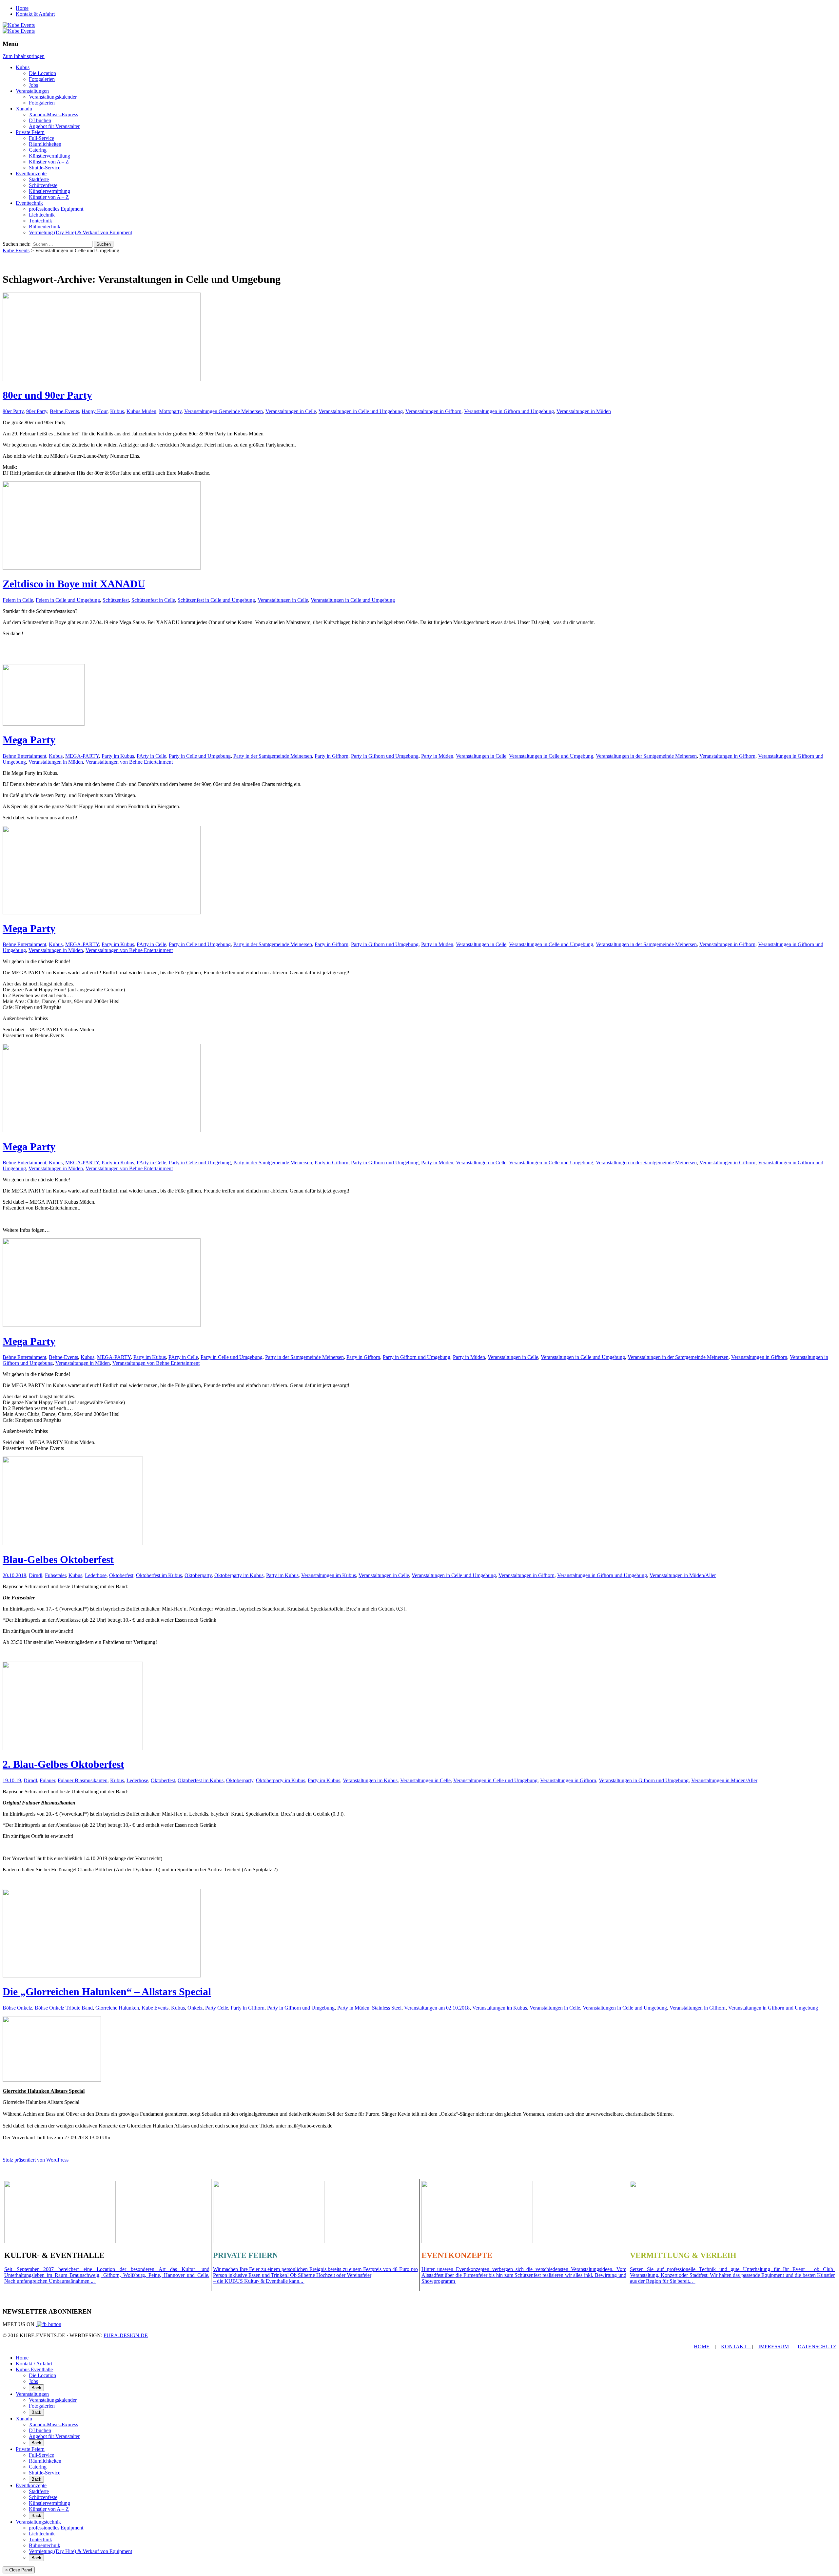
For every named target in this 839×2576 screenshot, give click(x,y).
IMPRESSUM (774, 2347)
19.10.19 (12, 1780)
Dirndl (36, 1575)
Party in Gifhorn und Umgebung (385, 756)
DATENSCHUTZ (817, 2347)
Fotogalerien (42, 79)
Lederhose (96, 1575)
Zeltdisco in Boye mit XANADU (74, 584)
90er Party (37, 411)
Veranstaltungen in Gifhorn (433, 411)
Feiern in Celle (18, 600)
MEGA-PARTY (82, 756)
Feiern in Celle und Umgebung (68, 600)
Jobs (33, 85)
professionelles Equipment (56, 209)
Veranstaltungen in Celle (291, 411)
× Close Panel (19, 2570)
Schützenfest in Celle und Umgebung (216, 600)
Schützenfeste (43, 185)
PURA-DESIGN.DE (126, 2335)
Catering (38, 150)
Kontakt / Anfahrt (34, 2364)
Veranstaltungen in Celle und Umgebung (361, 411)
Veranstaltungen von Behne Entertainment (129, 762)
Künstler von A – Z (49, 162)
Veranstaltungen (32, 91)
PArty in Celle (151, 756)
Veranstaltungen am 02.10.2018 (437, 2008)
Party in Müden (437, 756)
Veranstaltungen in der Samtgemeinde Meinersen (646, 756)
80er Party (13, 411)
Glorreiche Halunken (117, 2008)
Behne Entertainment (24, 756)
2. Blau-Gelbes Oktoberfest (63, 1764)
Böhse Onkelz (17, 2008)
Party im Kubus (118, 756)
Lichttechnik (42, 215)
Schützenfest (116, 600)
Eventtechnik (29, 203)
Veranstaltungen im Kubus (329, 1575)
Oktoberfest (121, 1575)
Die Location (42, 73)
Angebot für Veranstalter (54, 126)
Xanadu (24, 109)
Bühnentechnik (45, 227)
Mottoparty (170, 411)
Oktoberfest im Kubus (159, 1575)
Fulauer (47, 1780)
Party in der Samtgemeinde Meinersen (273, 756)
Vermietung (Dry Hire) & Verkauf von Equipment (80, 232)
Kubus (23, 67)
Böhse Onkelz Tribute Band (64, 2008)
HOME (702, 2347)
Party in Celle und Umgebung (200, 756)
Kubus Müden (141, 411)
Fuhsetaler (55, 1575)
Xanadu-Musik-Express (53, 114)
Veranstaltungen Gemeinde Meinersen (224, 411)
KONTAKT (735, 2347)
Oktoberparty (198, 1575)
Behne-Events (64, 411)
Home (22, 8)
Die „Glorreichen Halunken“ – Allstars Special (107, 1992)
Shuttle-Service (45, 168)
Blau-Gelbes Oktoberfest (58, 1559)
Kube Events (155, 2008)
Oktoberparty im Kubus (239, 1575)
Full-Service (41, 138)
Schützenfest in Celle (153, 600)
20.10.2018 (14, 1575)
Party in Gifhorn (332, 756)
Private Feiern (30, 132)
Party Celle (217, 2008)
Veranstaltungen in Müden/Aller (683, 1575)
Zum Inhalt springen (24, 56)
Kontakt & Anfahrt (35, 14)
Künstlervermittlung (49, 156)
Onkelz (195, 2008)
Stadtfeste (39, 179)
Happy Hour (95, 411)
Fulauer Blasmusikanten (83, 1780)
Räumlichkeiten (45, 144)
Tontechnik (40, 221)
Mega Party (29, 740)
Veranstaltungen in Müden (584, 411)
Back (36, 2388)
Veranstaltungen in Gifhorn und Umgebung (509, 411)
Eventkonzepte (31, 173)
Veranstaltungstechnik (38, 2522)
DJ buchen (40, 120)
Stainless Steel (387, 2008)
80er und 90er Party (47, 395)
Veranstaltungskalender (53, 97)
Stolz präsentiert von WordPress (36, 2160)
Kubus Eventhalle (34, 2369)
